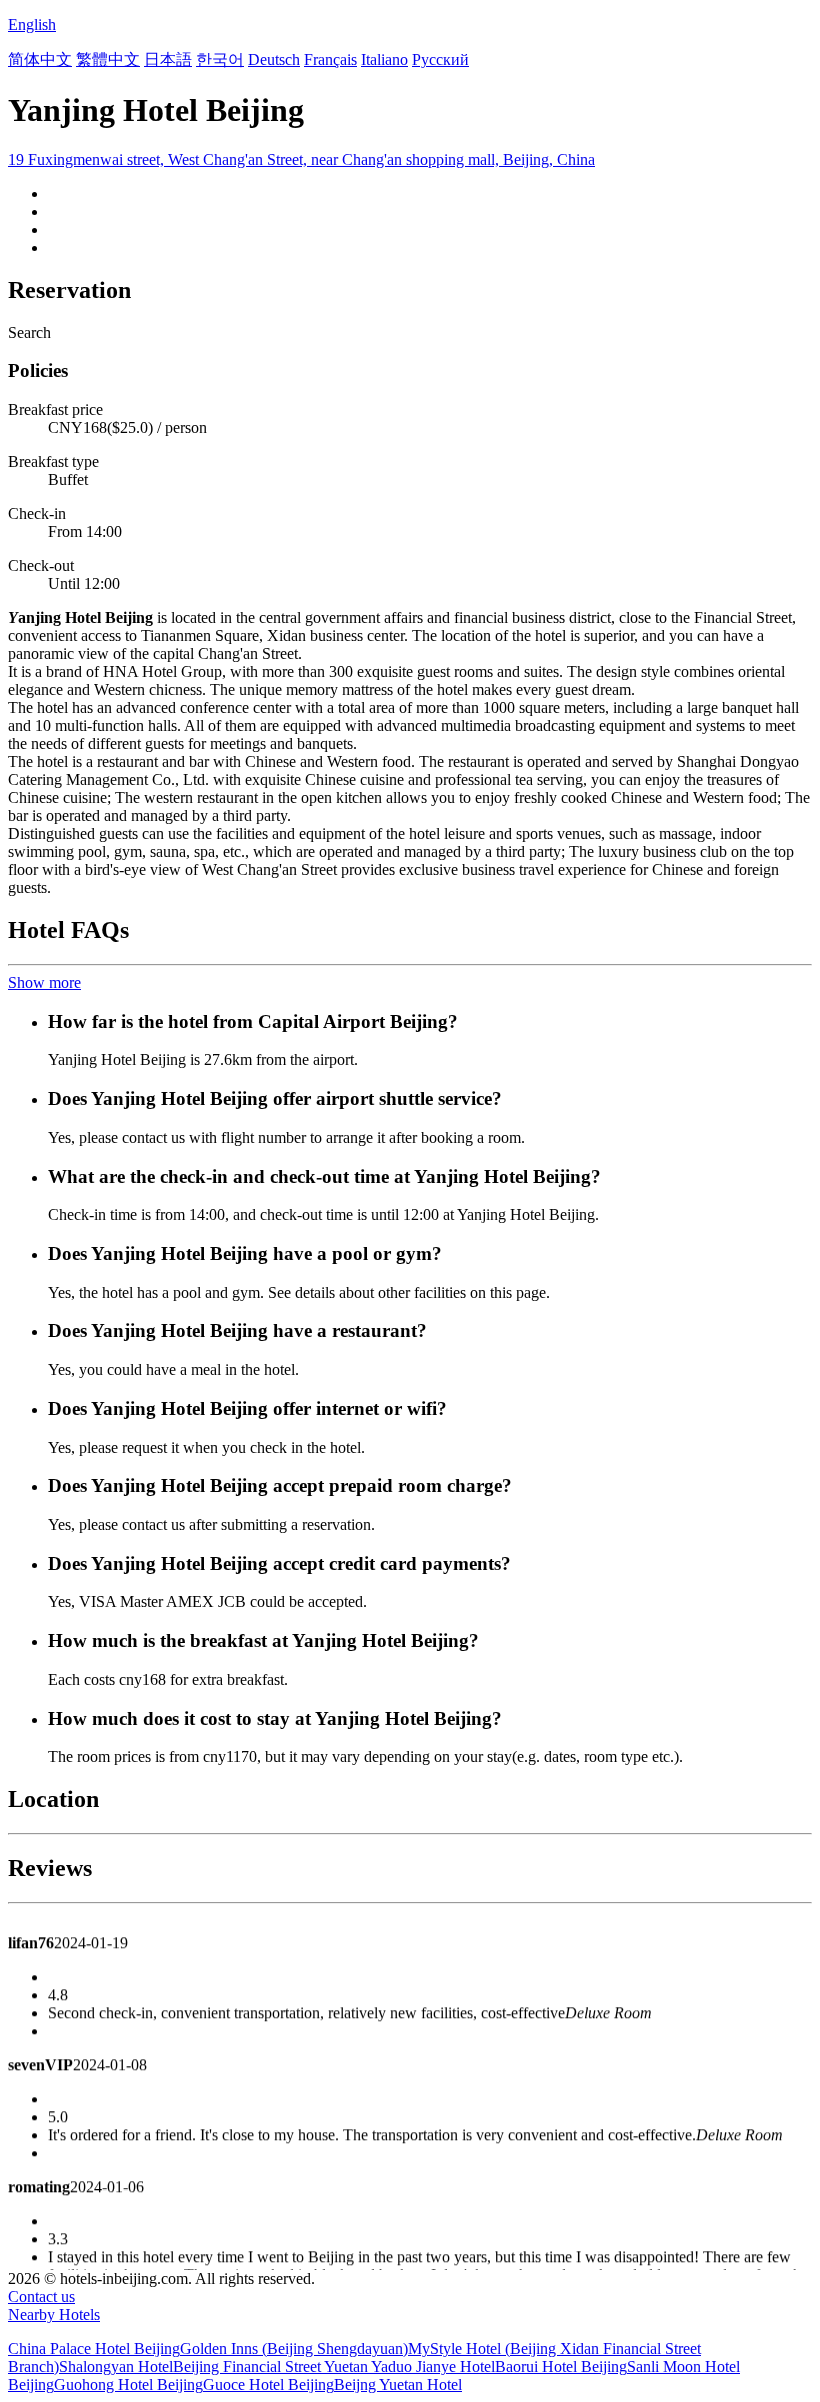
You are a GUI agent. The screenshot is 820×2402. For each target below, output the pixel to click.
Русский (440, 59)
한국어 (220, 59)
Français (330, 59)
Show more (44, 982)
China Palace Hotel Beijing (94, 2348)
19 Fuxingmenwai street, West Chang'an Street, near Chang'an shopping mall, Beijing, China (301, 159)
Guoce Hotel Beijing (268, 2384)
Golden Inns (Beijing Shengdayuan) (294, 2348)
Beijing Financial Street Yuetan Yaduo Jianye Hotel (334, 2366)
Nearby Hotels (54, 2314)
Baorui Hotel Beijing (561, 2366)
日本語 (168, 59)
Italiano (384, 59)
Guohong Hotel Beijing (128, 2384)
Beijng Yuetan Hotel (398, 2384)
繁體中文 (108, 59)
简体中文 (40, 59)
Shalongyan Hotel (116, 2366)
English (32, 24)
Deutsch (274, 59)
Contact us (41, 2296)
